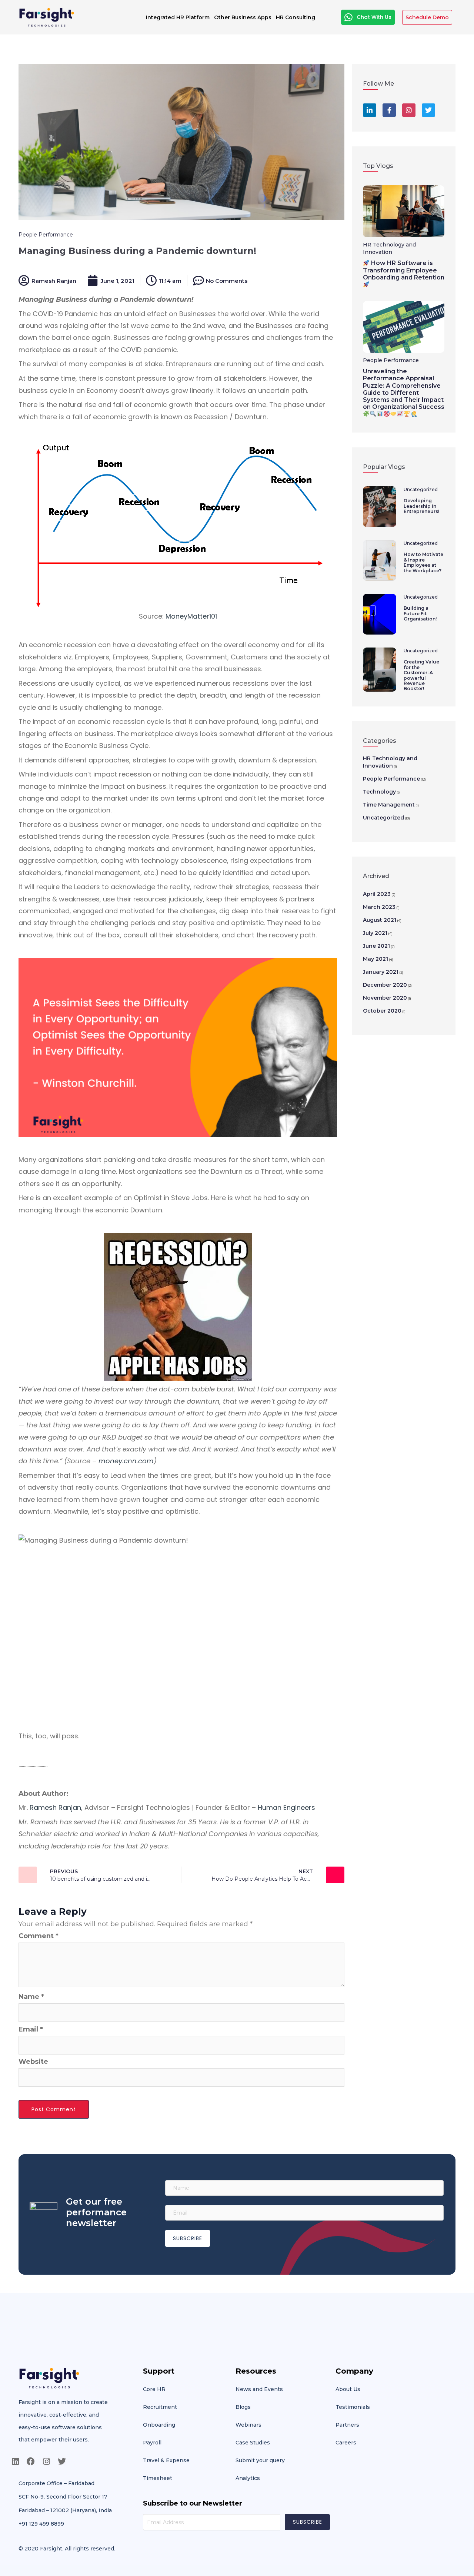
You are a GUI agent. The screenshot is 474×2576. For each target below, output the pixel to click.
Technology (379, 792)
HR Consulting (296, 17)
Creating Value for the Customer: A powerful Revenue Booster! (421, 675)
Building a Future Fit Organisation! (420, 613)
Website (33, 2062)
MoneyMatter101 (191, 616)
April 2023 (377, 894)
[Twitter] (428, 110)
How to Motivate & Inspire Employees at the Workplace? (423, 562)
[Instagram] (409, 110)
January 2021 (381, 972)
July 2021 (375, 933)
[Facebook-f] (389, 110)
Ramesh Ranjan (55, 1807)
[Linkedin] (15, 2461)
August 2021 (380, 920)
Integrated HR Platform (178, 17)
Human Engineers (286, 1807)
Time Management (389, 805)
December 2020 (385, 985)
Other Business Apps (243, 17)
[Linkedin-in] (370, 110)
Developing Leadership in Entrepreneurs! (421, 506)
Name (31, 1997)
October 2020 (382, 1011)
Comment (39, 1936)
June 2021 (376, 946)
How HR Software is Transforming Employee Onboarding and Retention (404, 270)
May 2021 (375, 959)
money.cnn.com (126, 1461)
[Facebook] (31, 2461)
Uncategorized (421, 489)
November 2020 (385, 998)
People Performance (46, 235)
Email (31, 2029)
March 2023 (379, 907)
